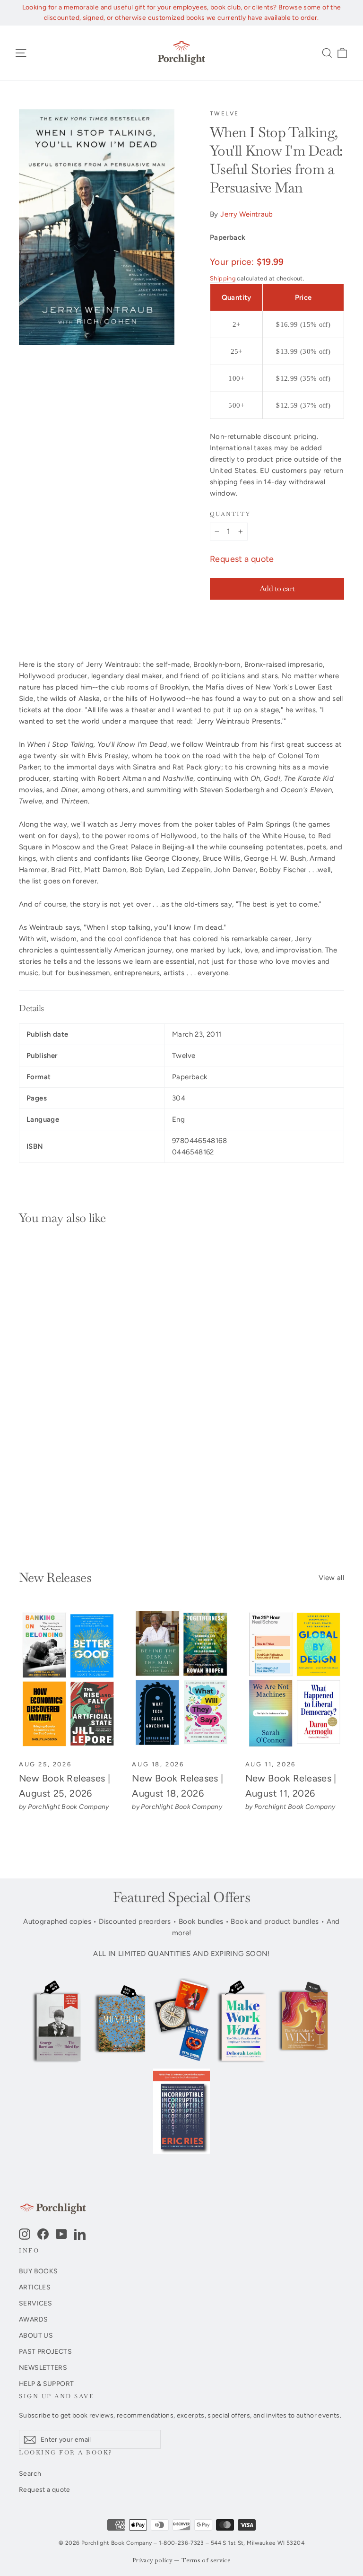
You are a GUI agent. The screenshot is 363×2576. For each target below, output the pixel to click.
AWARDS (33, 2319)
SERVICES (35, 2303)
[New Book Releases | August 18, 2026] (181, 1680)
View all (331, 1578)
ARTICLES (35, 2287)
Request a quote (242, 559)
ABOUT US (36, 2335)
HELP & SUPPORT (46, 2384)
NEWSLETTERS (43, 2367)
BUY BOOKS (38, 2271)
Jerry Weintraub (247, 214)
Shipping (223, 278)
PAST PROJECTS (45, 2351)
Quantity (230, 514)
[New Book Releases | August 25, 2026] (68, 1680)
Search (30, 2473)
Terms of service (206, 2561)
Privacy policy (152, 2561)
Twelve (224, 114)
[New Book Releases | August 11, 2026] (295, 1680)
